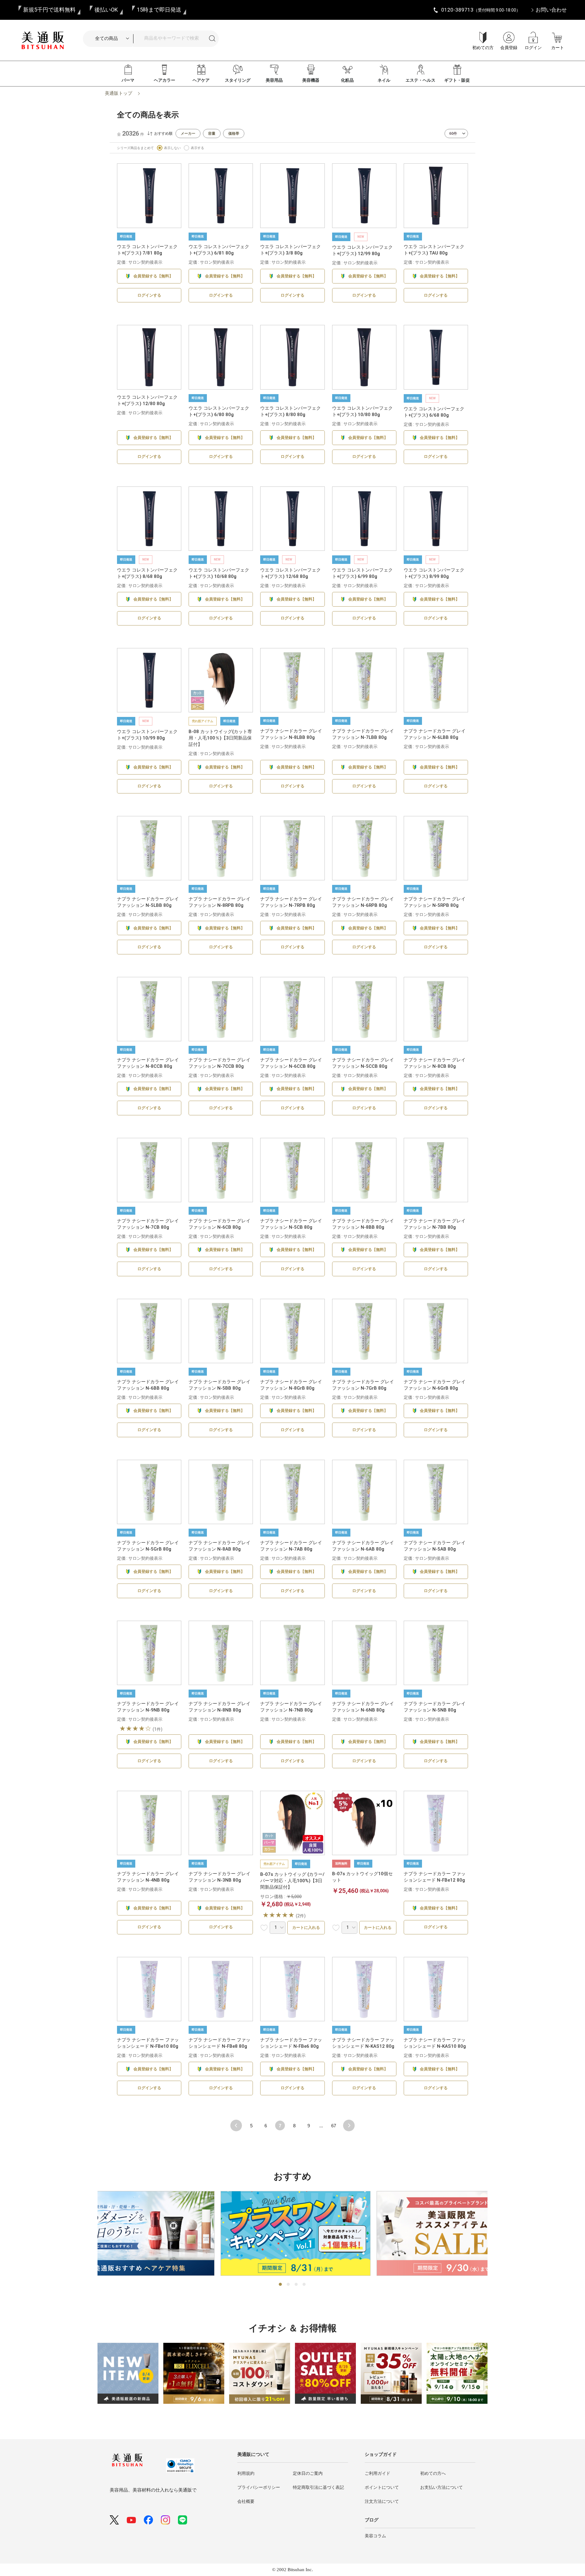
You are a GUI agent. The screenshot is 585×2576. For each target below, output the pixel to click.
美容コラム (375, 2536)
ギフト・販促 (457, 80)
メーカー (188, 134)
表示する (197, 148)
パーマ (128, 80)
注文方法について (382, 2501)
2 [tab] (289, 2285)
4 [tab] (304, 2285)
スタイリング (238, 80)
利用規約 (246, 2473)
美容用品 (274, 80)
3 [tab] (296, 2285)
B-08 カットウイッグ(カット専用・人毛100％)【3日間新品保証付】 (220, 738)
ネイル (384, 80)
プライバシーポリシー (259, 2487)
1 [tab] (281, 2285)
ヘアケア (201, 80)
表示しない (172, 148)
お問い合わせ (551, 10)
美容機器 (311, 80)
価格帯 (234, 134)
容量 (212, 134)
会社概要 (246, 2501)
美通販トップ (119, 93)
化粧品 (347, 80)
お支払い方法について (441, 2487)
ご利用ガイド (378, 2473)
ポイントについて (382, 2487)
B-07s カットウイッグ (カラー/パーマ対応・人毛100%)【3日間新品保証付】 (292, 1881)
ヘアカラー (165, 80)
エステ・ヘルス (420, 80)
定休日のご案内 (308, 2473)
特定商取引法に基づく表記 (318, 2487)
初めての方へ (433, 2473)
